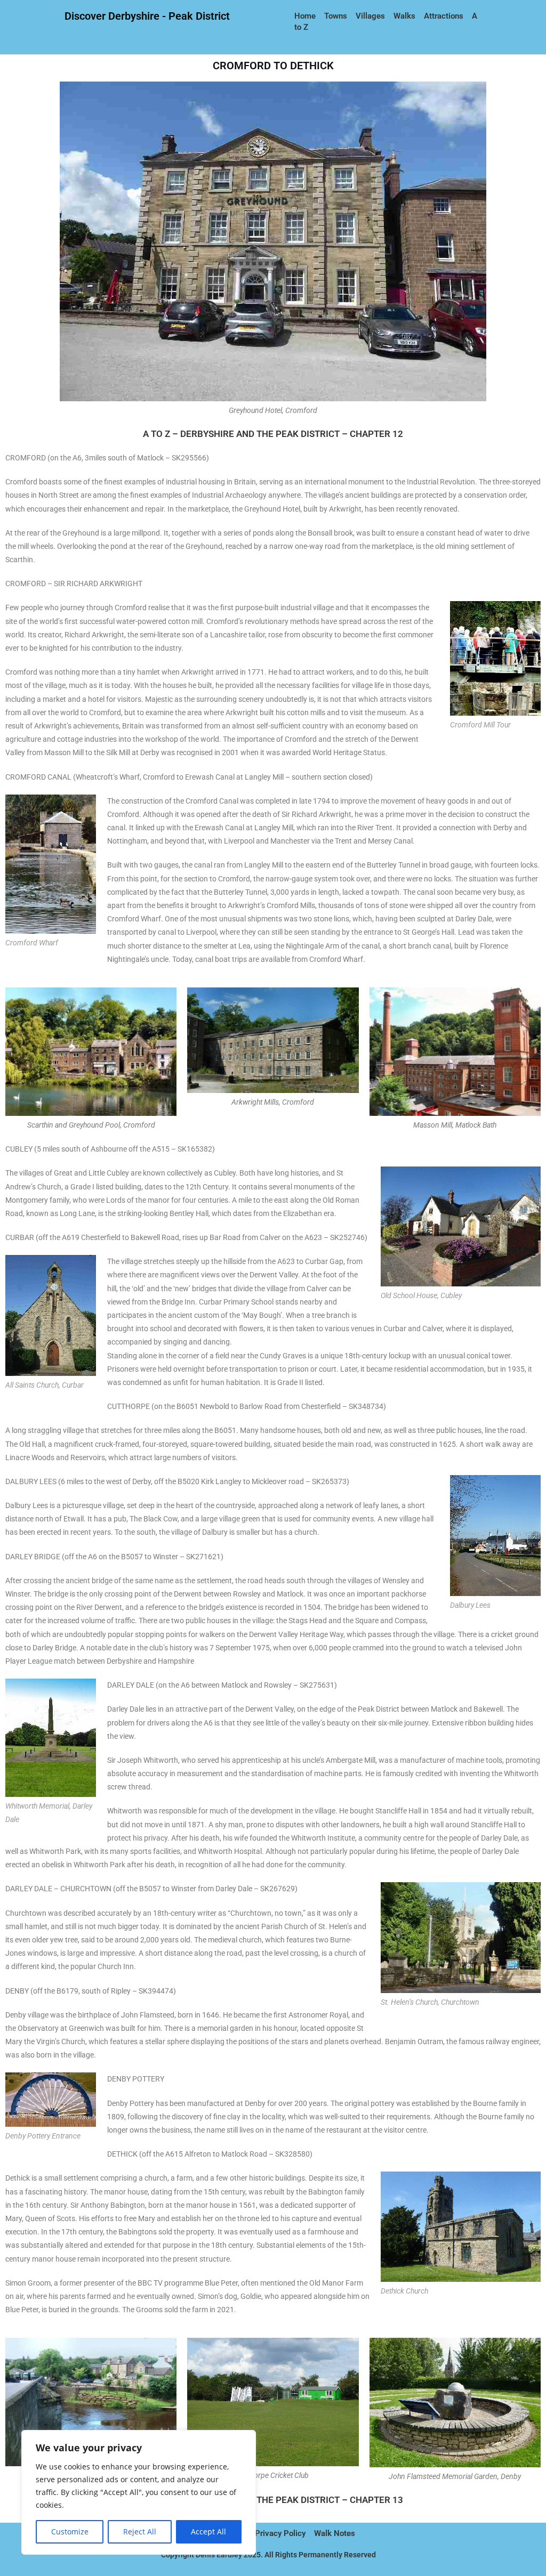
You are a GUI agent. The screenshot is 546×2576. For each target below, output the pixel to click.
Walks (404, 16)
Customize (70, 2532)
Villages (370, 16)
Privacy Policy (280, 2533)
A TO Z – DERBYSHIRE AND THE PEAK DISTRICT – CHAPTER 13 (273, 2500)
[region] (139, 2492)
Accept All (208, 2532)
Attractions (444, 16)
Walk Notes (336, 2533)
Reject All (140, 2532)
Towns (336, 16)
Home (306, 16)
